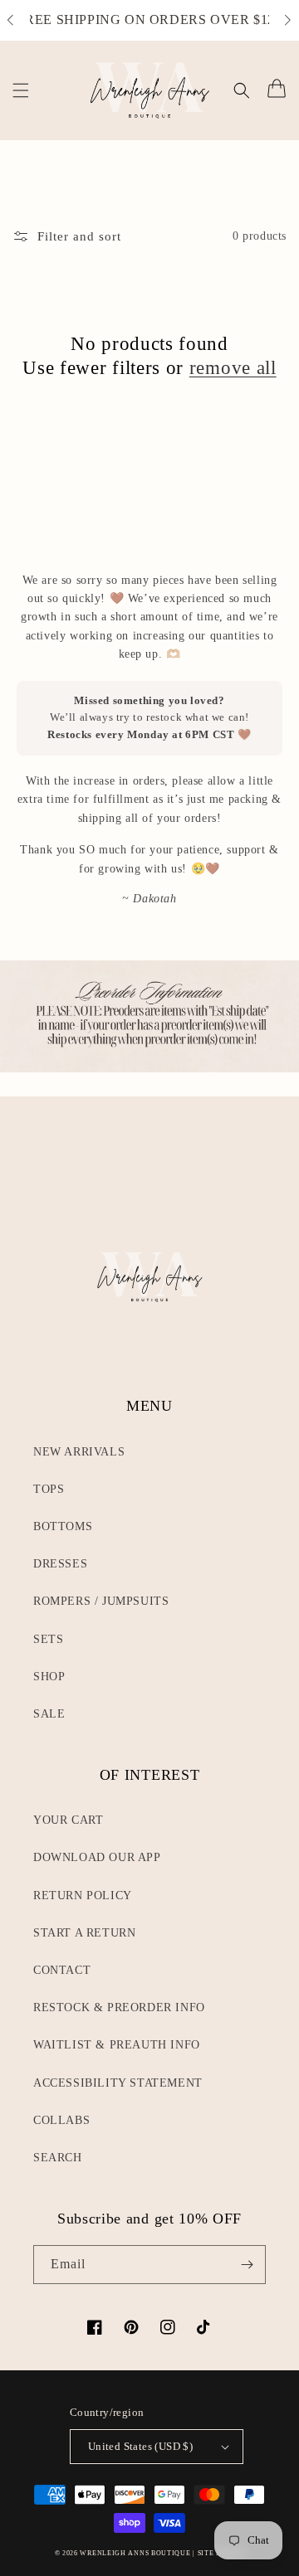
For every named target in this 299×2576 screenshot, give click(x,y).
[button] (19, 21)
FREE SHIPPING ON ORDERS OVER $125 (150, 19)
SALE (49, 1714)
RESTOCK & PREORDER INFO (119, 2007)
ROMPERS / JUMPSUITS (101, 1601)
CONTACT (62, 1970)
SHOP (49, 1677)
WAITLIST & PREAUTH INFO (117, 2045)
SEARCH (58, 2158)
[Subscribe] (247, 2265)
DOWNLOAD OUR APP (97, 1857)
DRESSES (60, 1564)
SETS (48, 1639)
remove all (233, 368)
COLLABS (61, 2120)
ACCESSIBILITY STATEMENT (118, 2083)
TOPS (49, 1489)
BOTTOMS (63, 1526)
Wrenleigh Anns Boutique (135, 2553)
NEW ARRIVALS (79, 1452)
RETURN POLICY (83, 1896)
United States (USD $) (140, 2446)
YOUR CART (68, 1820)
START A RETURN (84, 1933)
